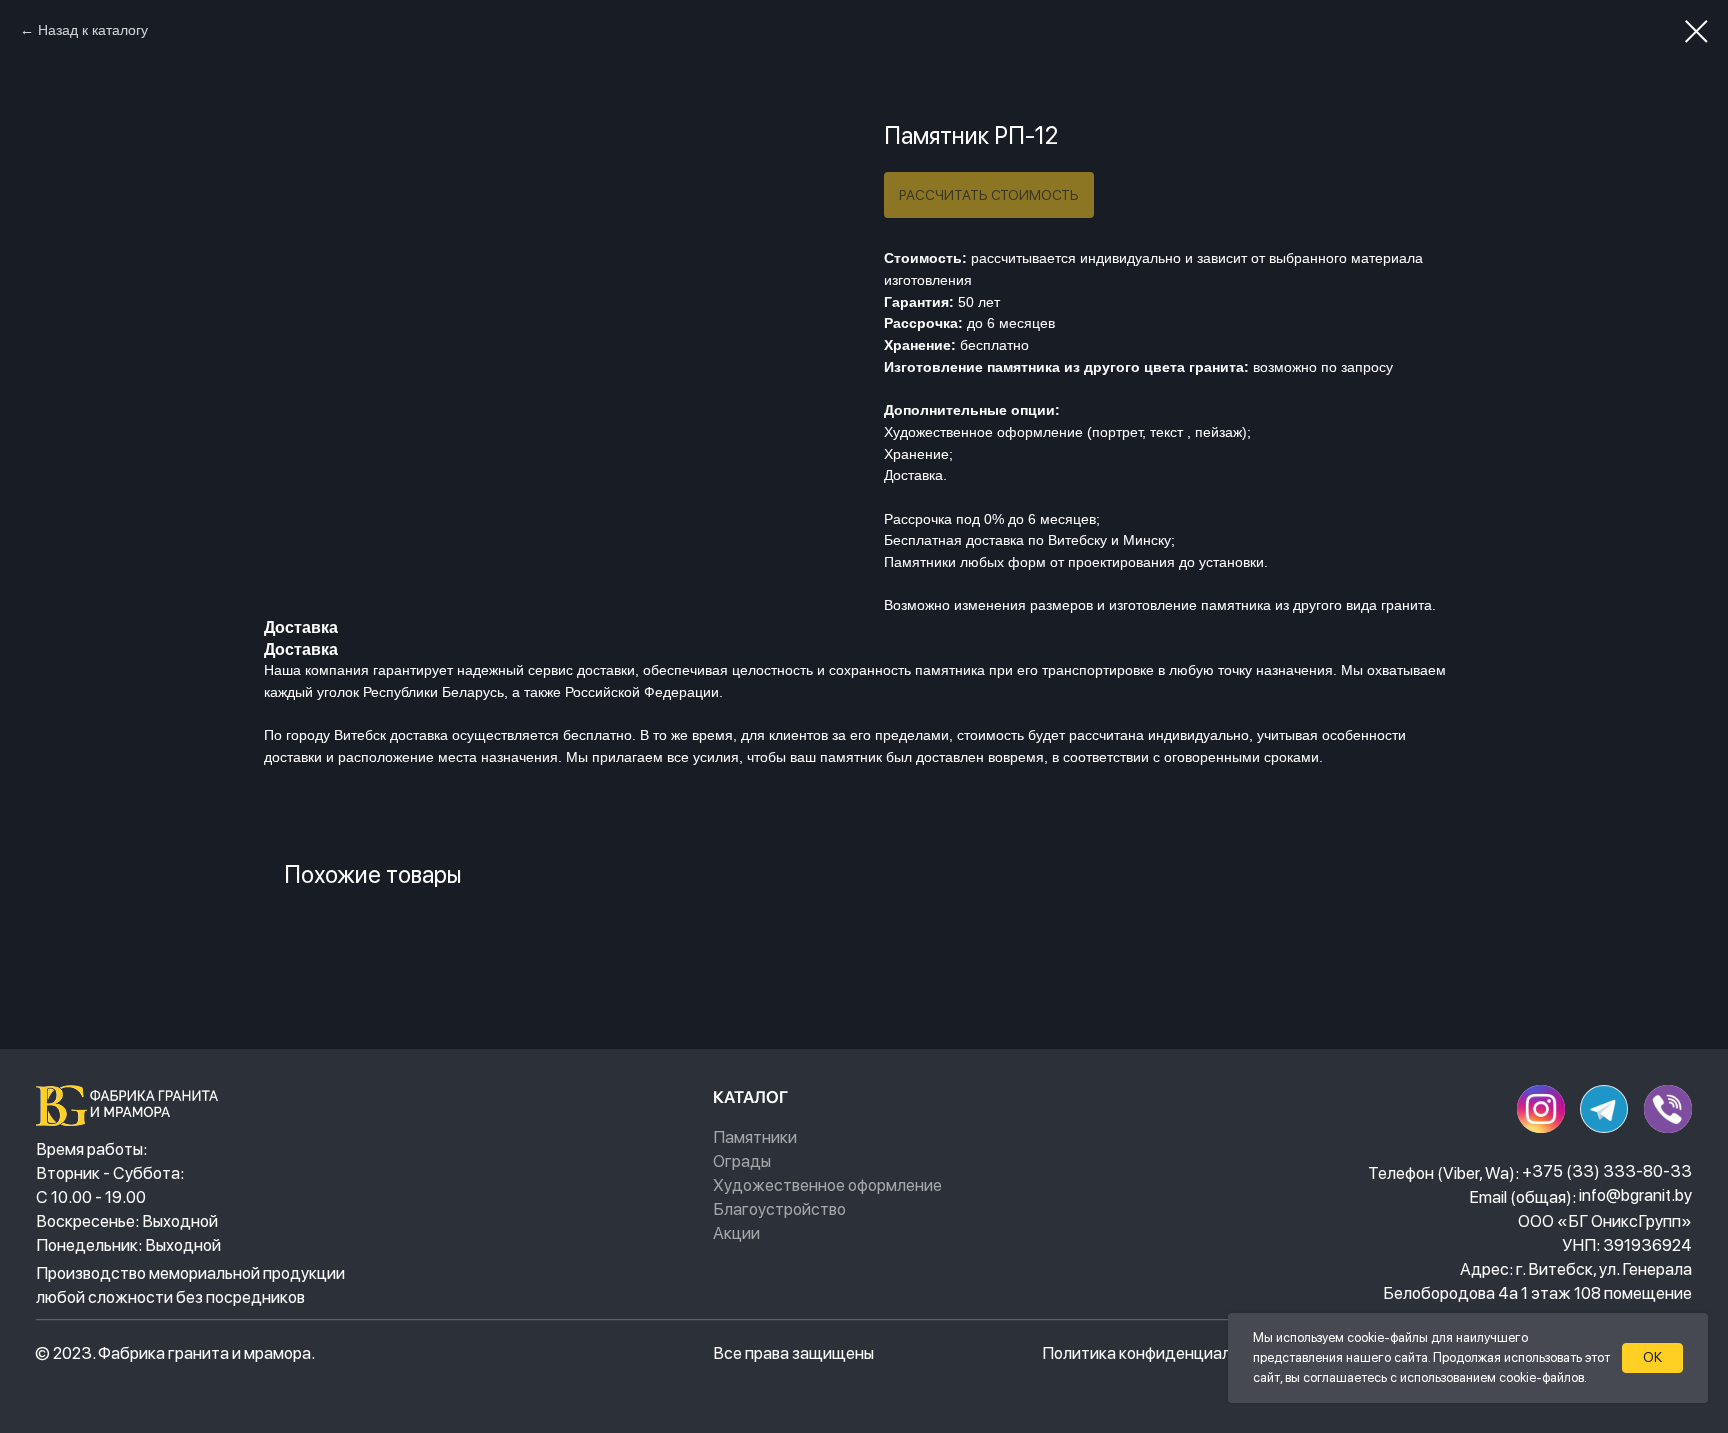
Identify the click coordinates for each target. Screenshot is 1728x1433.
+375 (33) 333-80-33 (1607, 1171)
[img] (132, 1105)
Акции (736, 1233)
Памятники (755, 1137)
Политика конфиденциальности (1163, 1353)
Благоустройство (779, 1209)
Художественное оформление (827, 1185)
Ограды (742, 1161)
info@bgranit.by (1635, 1195)
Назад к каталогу (93, 30)
